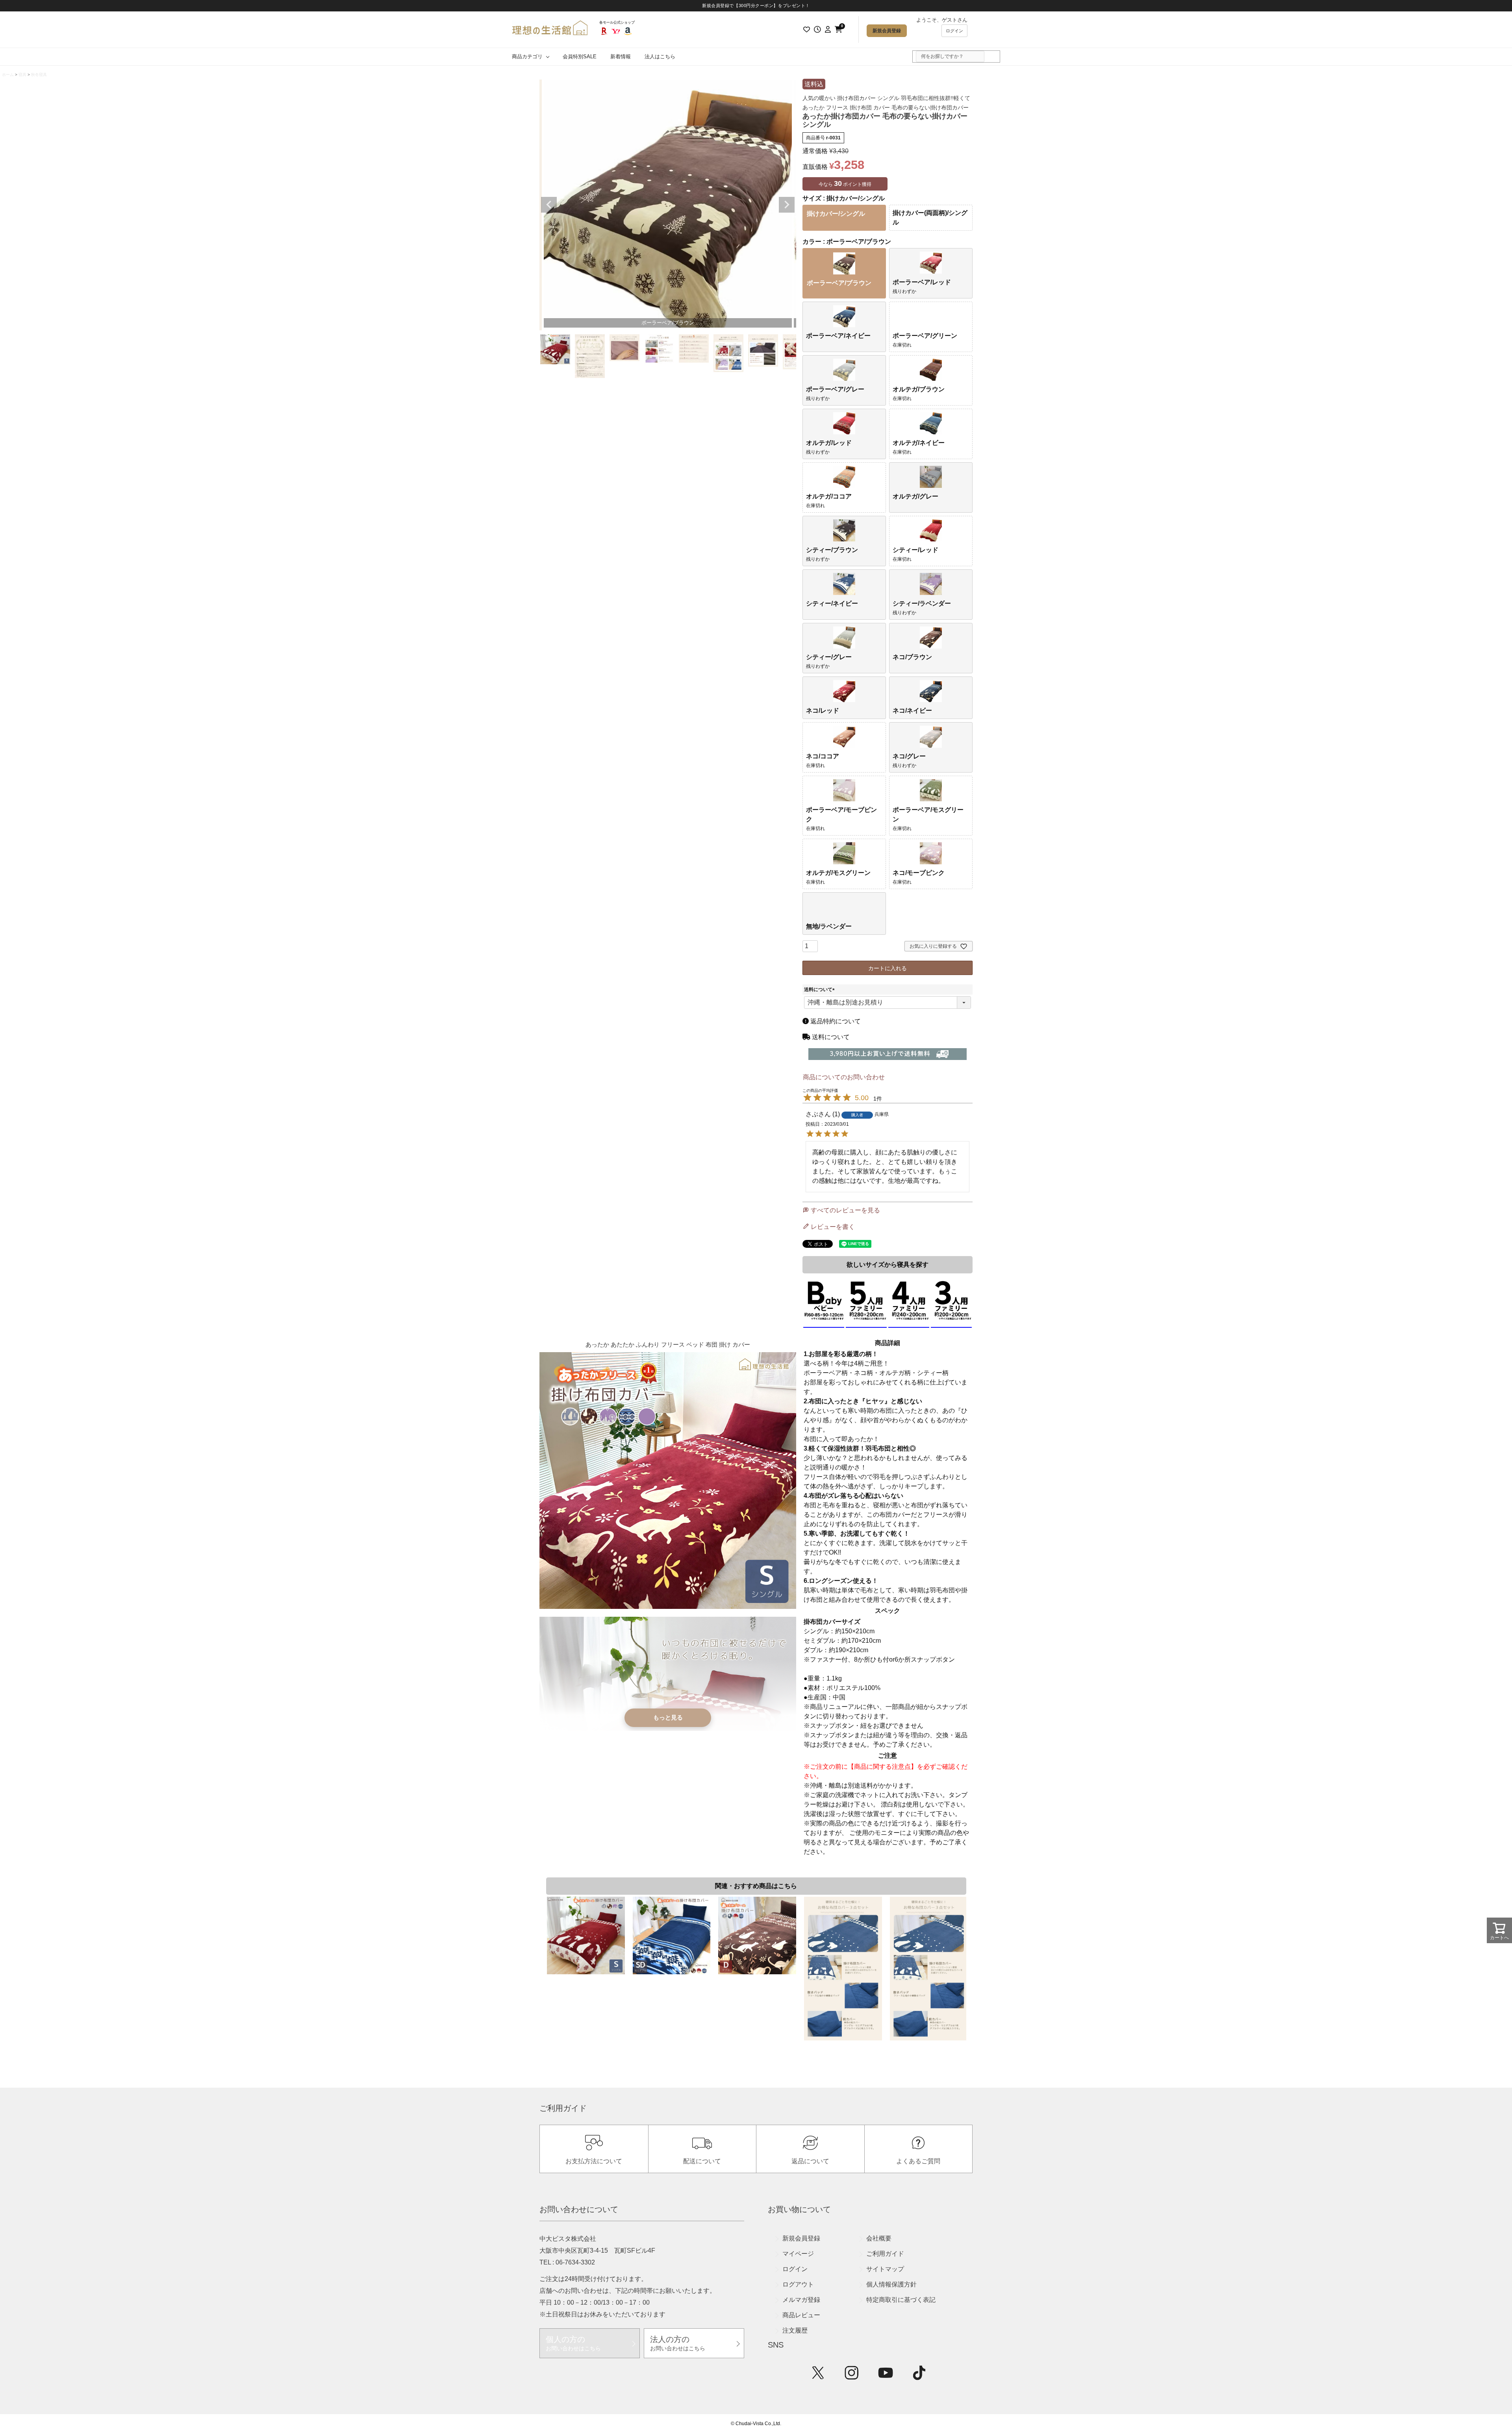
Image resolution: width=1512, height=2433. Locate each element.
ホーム (8, 75)
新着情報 (621, 57)
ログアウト (798, 2284)
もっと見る (668, 1717)
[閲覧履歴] (817, 30)
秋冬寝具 (39, 75)
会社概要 (879, 2238)
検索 (990, 57)
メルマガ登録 (801, 2300)
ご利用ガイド (885, 2254)
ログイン (954, 31)
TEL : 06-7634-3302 (567, 2262)
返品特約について (835, 1021)
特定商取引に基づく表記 (901, 2300)
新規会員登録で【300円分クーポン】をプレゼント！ (756, 6)
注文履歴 (795, 2330)
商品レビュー (801, 2315)
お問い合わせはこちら (573, 2343)
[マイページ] (828, 30)
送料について (821, 990)
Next (787, 205)
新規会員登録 (887, 31)
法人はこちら (660, 57)
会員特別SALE (580, 57)
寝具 (22, 75)
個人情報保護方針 (891, 2284)
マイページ (798, 2254)
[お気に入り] (806, 30)
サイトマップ (885, 2269)
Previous (549, 205)
